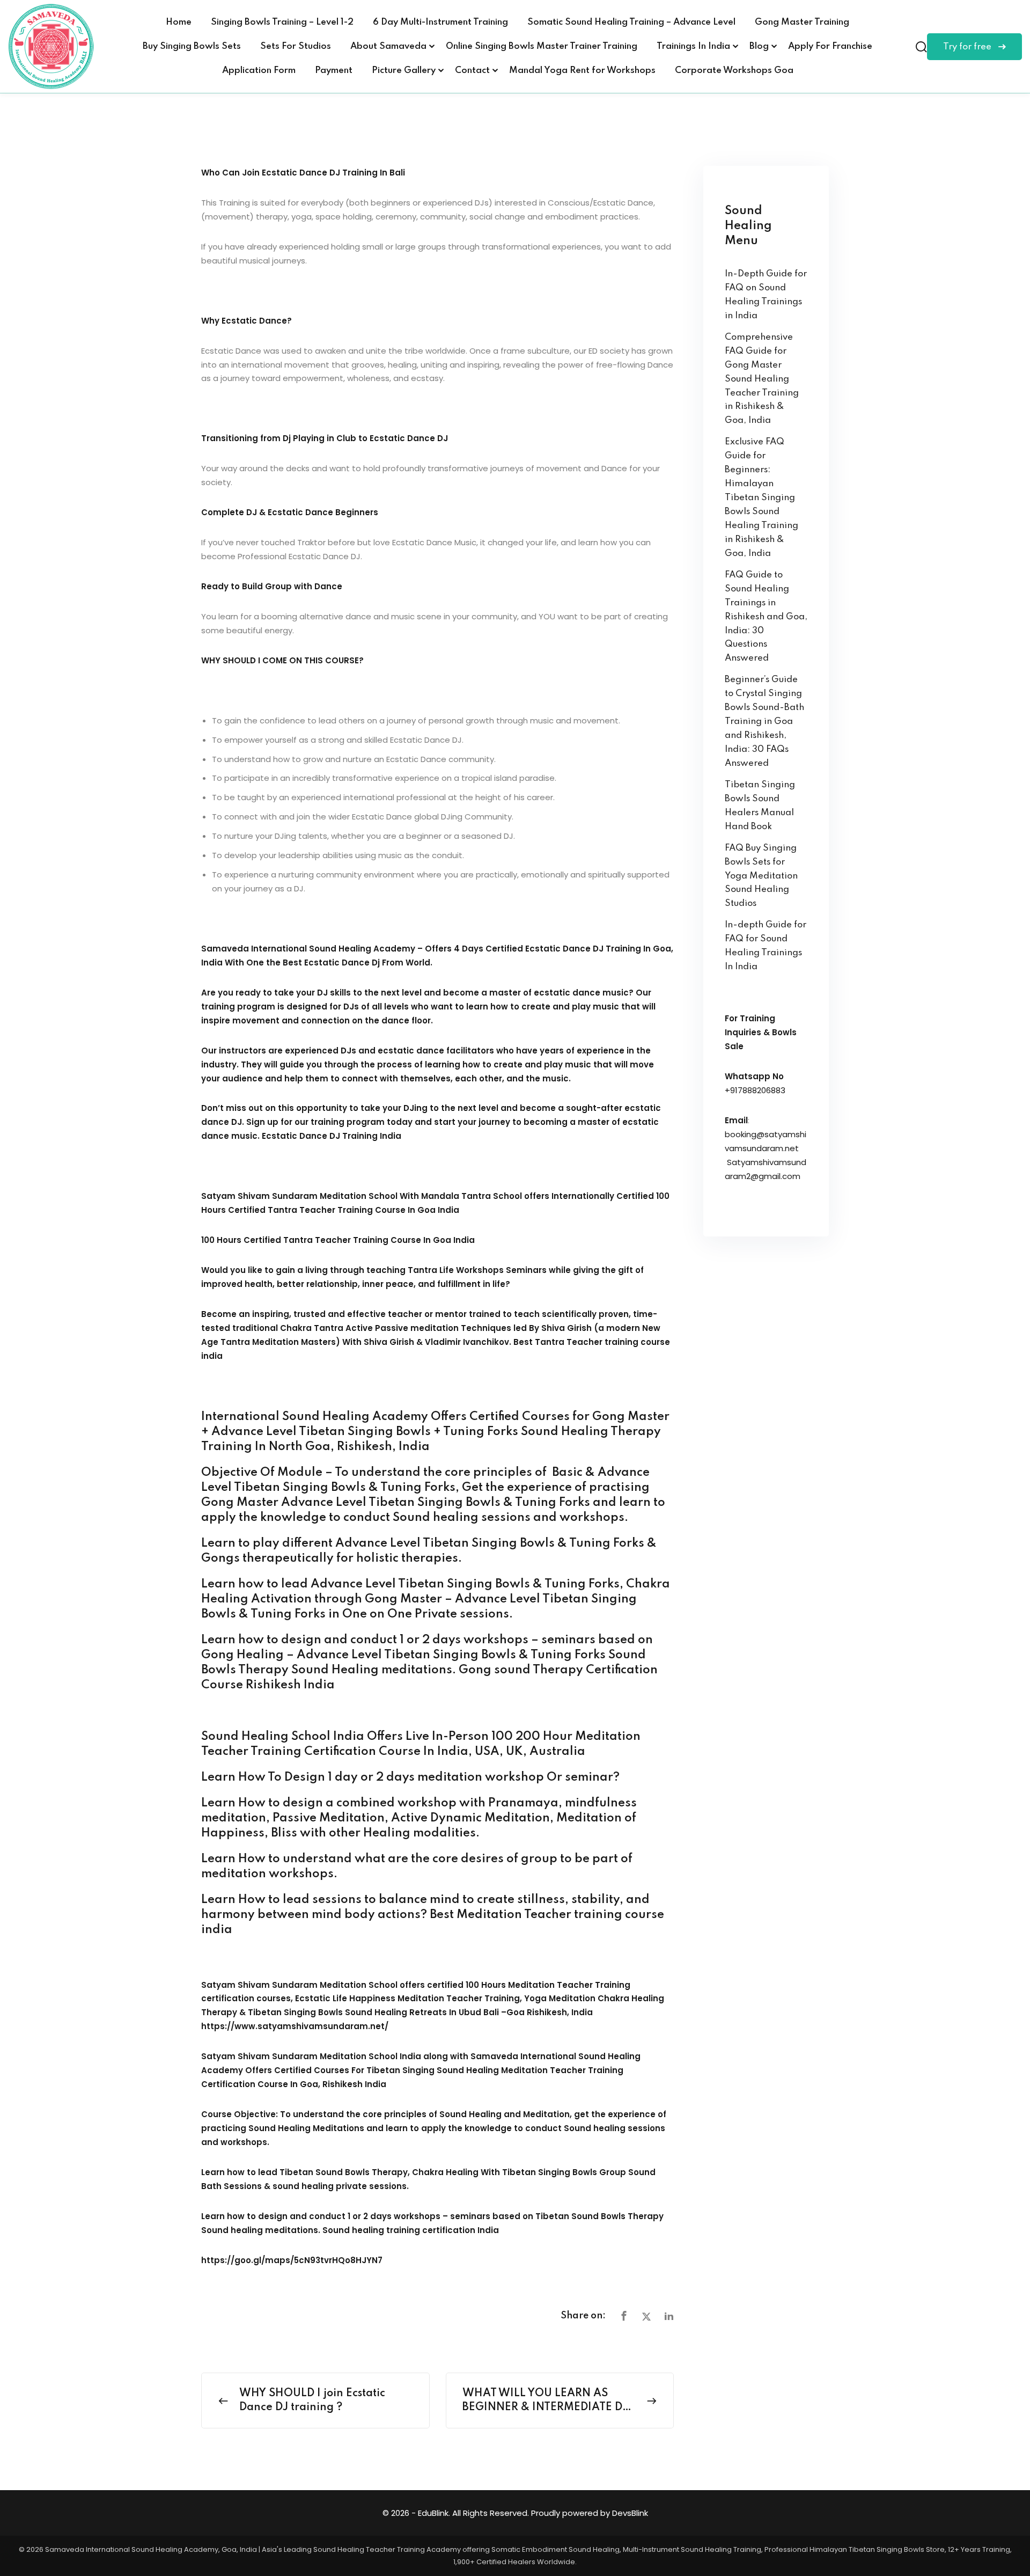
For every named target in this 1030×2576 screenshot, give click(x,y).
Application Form (259, 71)
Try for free (968, 47)
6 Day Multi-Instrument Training (440, 22)
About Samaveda (388, 46)
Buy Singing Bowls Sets (192, 46)
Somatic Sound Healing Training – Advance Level (631, 22)
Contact (472, 71)
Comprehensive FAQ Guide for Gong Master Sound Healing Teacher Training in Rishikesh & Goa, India (762, 379)
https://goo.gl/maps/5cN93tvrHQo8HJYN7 (292, 2260)
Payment (334, 71)
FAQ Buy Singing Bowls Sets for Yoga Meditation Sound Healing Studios (761, 876)
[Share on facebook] (624, 2317)
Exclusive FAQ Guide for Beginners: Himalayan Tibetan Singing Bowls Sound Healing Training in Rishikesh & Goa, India (762, 498)
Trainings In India (693, 46)
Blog (759, 46)
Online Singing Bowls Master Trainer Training (542, 46)
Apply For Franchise (830, 46)
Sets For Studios (296, 46)
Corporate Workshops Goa (734, 71)
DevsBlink (630, 2513)
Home (179, 22)
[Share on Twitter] (646, 2317)
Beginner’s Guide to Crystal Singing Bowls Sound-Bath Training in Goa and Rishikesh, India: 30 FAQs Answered (764, 722)
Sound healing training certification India (411, 2230)
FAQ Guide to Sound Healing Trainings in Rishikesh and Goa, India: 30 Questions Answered (766, 617)
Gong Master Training (802, 22)
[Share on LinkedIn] (669, 2317)
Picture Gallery (404, 71)
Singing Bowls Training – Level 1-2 (282, 22)
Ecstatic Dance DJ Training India (332, 1136)
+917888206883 (755, 1090)
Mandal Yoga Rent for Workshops (582, 71)
